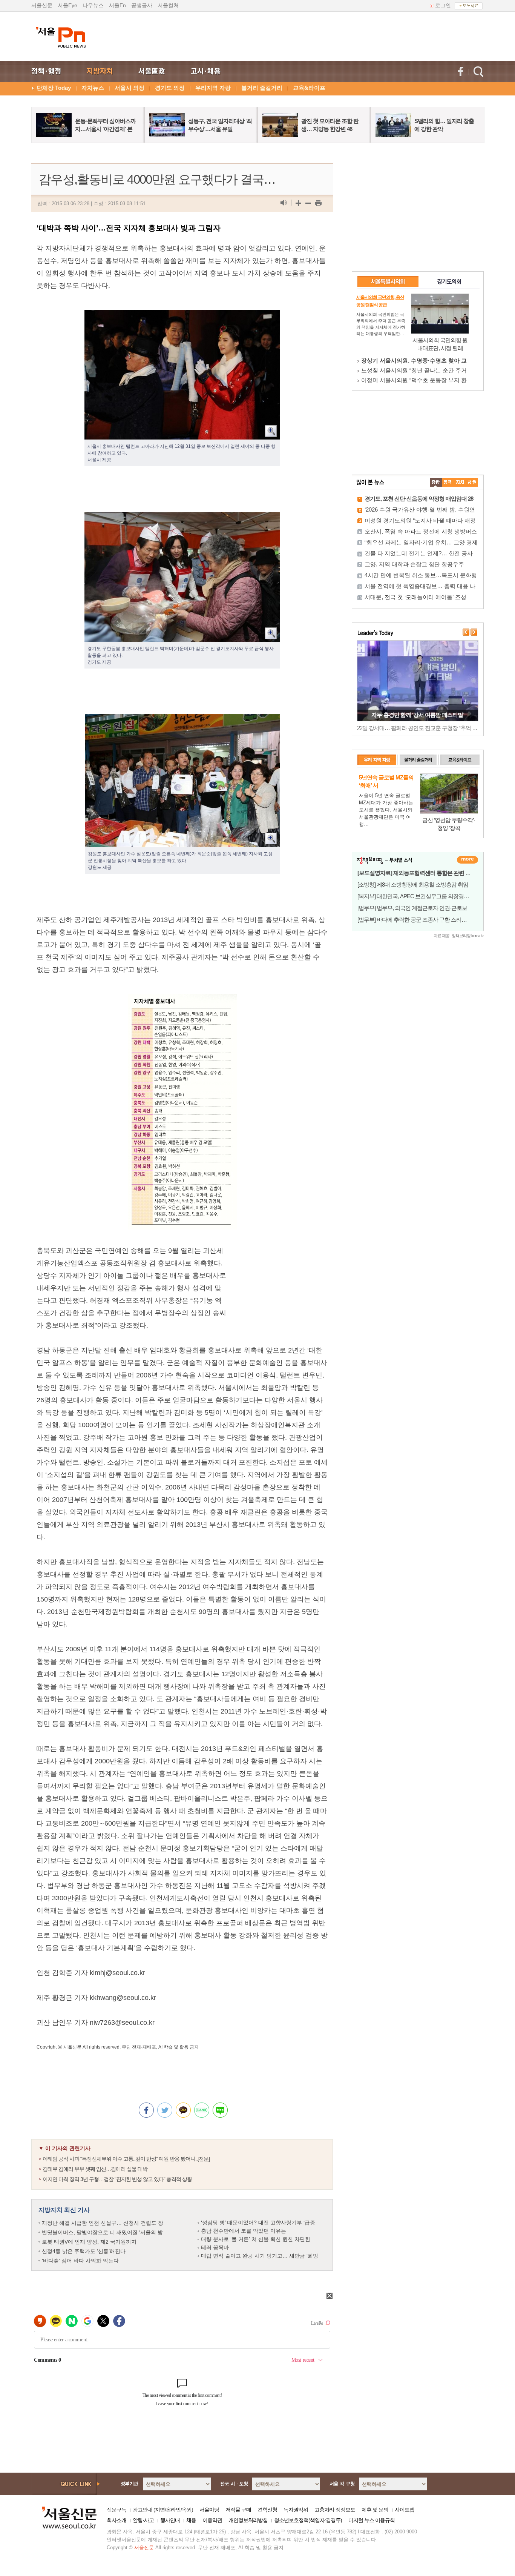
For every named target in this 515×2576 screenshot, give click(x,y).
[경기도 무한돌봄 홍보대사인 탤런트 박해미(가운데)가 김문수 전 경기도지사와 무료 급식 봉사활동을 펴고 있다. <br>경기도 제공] (182, 518)
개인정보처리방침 (248, 2520)
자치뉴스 (93, 88)
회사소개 (116, 2520)
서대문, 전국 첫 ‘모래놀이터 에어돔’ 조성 (415, 597)
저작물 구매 (238, 2510)
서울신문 (42, 5)
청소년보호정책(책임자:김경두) (308, 2520)
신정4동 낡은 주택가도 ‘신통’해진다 (84, 2251)
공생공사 (142, 5)
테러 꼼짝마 (215, 2247)
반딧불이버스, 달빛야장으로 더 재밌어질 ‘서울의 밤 (102, 2232)
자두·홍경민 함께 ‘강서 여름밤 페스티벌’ (418, 715)
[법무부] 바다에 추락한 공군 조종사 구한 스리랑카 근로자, (424, 920)
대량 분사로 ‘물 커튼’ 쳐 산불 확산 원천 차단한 (256, 2239)
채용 (191, 2520)
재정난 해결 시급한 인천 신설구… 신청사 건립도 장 (103, 2223)
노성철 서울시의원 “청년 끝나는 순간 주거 (414, 370)
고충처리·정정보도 (335, 2510)
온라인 (173, 2510)
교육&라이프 (309, 88)
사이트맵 (405, 2510)
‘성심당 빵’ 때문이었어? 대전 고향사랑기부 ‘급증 (258, 2222)
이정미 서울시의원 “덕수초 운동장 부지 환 (414, 380)
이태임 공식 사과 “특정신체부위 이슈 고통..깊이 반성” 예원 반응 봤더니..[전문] (126, 2159)
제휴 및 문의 (375, 2510)
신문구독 (116, 2510)
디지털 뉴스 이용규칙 (372, 2520)
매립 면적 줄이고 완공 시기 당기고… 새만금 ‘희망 (260, 2256)
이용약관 (212, 2520)
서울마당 (209, 2510)
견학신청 (267, 2510)
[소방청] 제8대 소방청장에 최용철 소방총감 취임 (413, 885)
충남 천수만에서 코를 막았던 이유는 (244, 2231)
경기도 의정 (170, 88)
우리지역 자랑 (213, 88)
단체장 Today (54, 88)
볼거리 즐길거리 (262, 88)
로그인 (443, 5)
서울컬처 (168, 5)
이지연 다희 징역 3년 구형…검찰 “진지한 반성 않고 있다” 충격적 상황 (117, 2179)
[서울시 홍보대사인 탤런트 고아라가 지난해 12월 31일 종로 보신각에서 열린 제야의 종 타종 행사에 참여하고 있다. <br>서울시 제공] (182, 316)
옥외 (187, 2510)
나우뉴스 (93, 5)
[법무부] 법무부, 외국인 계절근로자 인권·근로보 (412, 908)
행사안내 (170, 2520)
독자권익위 (296, 2510)
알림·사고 (143, 2520)
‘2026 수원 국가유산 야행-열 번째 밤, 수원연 (420, 510)
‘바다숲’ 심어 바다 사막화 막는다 (80, 2261)
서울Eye (67, 5)
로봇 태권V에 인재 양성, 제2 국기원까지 (89, 2242)
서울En (117, 5)
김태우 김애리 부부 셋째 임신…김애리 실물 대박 (95, 2169)
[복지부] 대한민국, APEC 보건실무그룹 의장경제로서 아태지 (427, 896)
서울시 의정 (130, 88)
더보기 (467, 860)
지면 (160, 2510)
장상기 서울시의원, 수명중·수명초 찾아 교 (414, 360)
